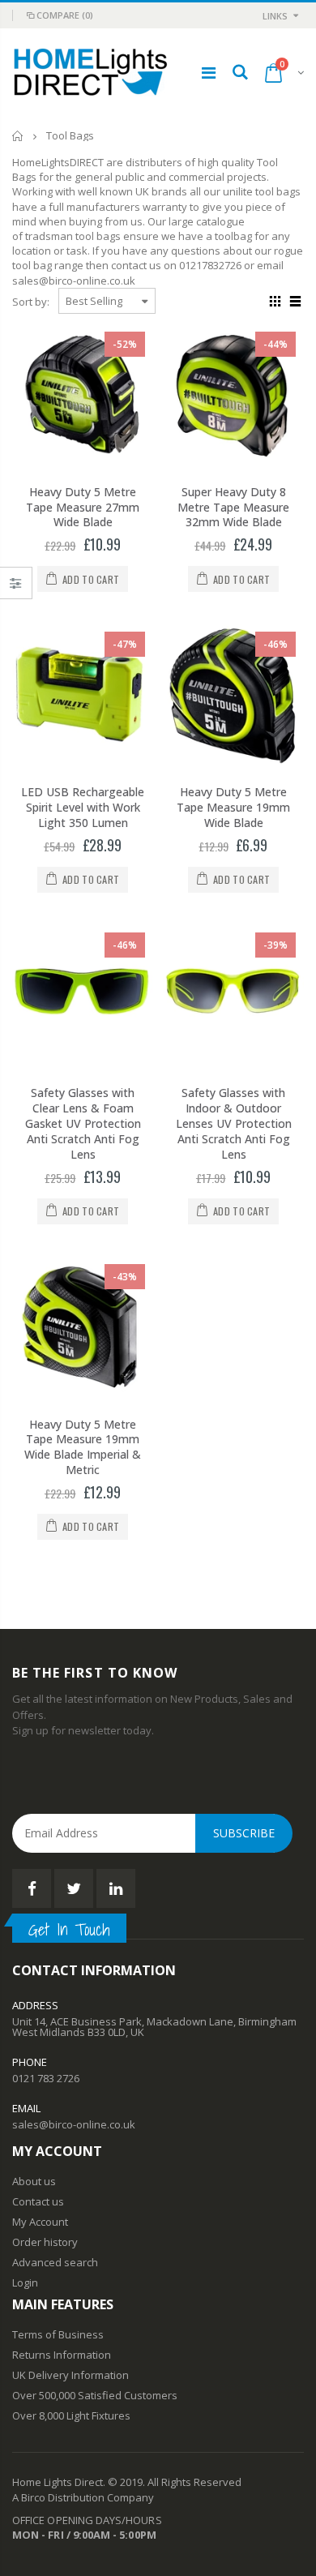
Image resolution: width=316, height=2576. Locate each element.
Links (275, 16)
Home (18, 136)
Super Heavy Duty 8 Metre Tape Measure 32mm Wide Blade (233, 507)
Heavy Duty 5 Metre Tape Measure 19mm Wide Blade (233, 807)
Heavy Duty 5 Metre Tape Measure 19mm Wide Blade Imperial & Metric (83, 1447)
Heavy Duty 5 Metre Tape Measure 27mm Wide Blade (83, 507)
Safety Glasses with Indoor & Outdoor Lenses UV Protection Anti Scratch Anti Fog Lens (234, 1123)
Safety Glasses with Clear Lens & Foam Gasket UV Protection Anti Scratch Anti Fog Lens (83, 1123)
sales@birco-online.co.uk (74, 2124)
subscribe (244, 1833)
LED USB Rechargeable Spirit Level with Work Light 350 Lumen (83, 807)
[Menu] (209, 73)
